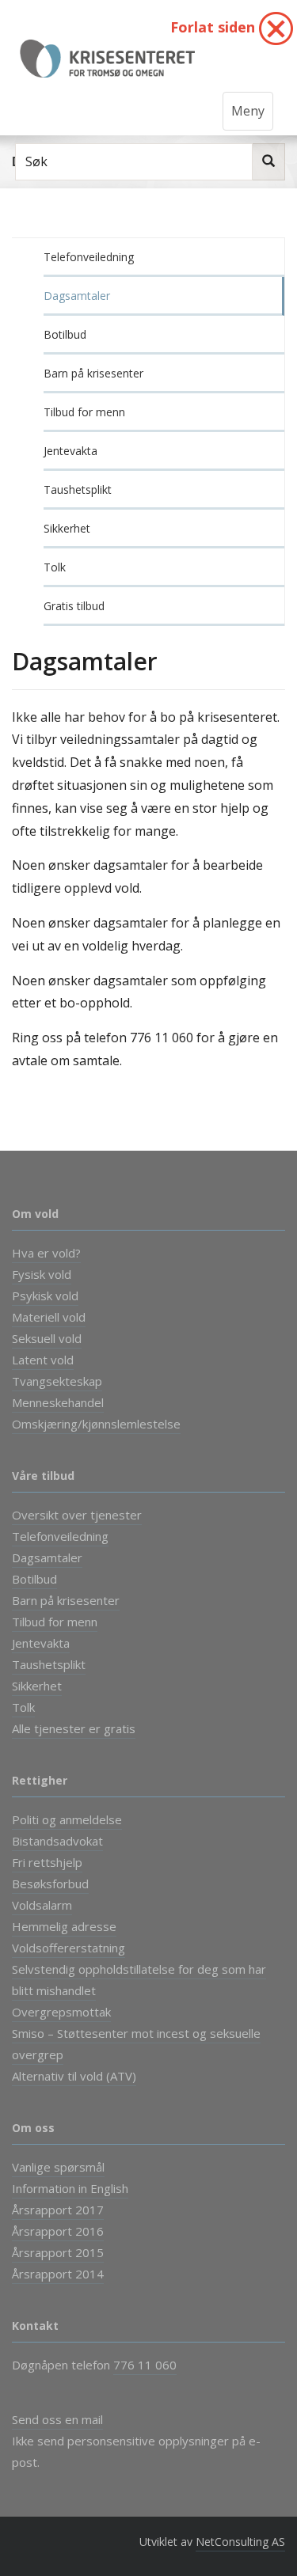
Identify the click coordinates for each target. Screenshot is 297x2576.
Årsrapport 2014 (58, 2274)
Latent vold (43, 1360)
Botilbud (65, 334)
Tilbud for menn (84, 412)
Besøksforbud (50, 1884)
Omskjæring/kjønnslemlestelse (96, 1424)
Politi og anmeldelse (67, 1819)
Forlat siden (215, 27)
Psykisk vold (45, 1296)
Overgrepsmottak (61, 2012)
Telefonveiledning (89, 257)
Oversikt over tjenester (77, 1515)
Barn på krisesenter (93, 373)
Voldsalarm (42, 1905)
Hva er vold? (46, 1253)
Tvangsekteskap (57, 1381)
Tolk (55, 567)
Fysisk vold (42, 1274)
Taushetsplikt (78, 489)
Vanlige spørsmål (58, 2167)
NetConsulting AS (240, 2542)
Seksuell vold (47, 1338)
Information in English (70, 2188)
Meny (248, 111)
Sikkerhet (67, 528)
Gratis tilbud (74, 606)
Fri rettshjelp (47, 1862)
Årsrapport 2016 (58, 2231)
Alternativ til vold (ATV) (74, 2076)
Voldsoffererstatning (69, 1948)
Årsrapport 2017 (58, 2210)
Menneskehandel (58, 1402)
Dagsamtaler (77, 296)
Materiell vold (49, 1317)
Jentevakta (70, 451)
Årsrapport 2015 (58, 2252)
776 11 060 (145, 2365)
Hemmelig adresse (64, 1926)
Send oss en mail (57, 2419)
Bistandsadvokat (57, 1841)
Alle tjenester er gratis (74, 1728)
